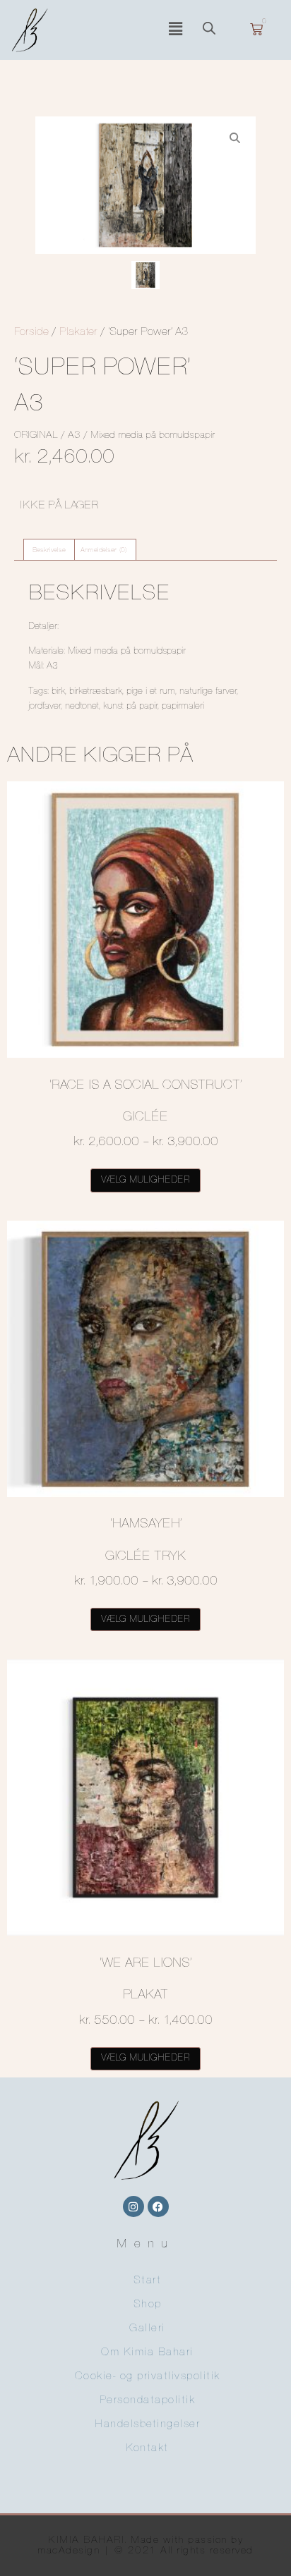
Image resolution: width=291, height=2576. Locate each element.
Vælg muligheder (145, 1180)
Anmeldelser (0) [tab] (104, 550)
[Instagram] (133, 2206)
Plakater (78, 332)
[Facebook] (158, 2206)
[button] (176, 30)
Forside (31, 332)
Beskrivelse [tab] (49, 550)
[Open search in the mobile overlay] (215, 30)
